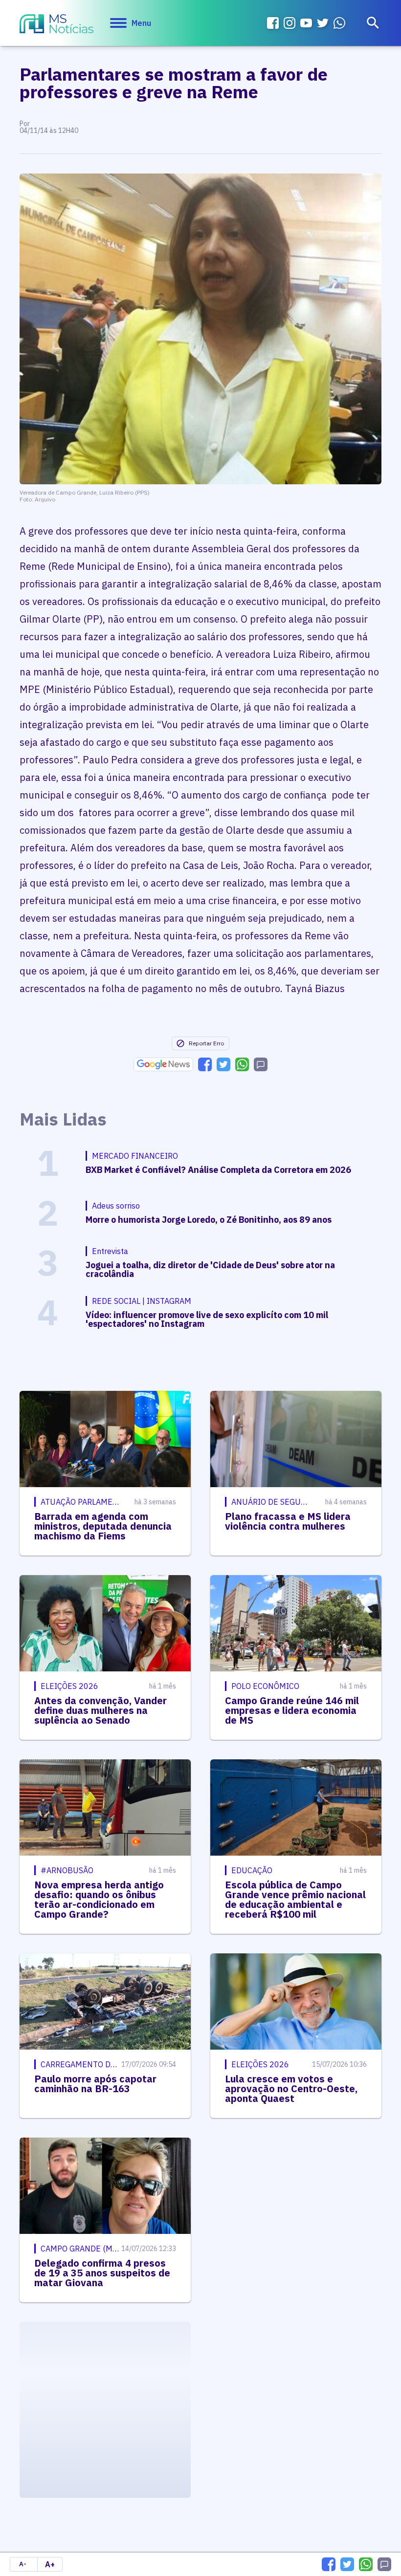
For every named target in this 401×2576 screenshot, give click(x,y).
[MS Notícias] (56, 25)
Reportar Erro (206, 1043)
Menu (141, 23)
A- (23, 2564)
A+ (50, 2564)
